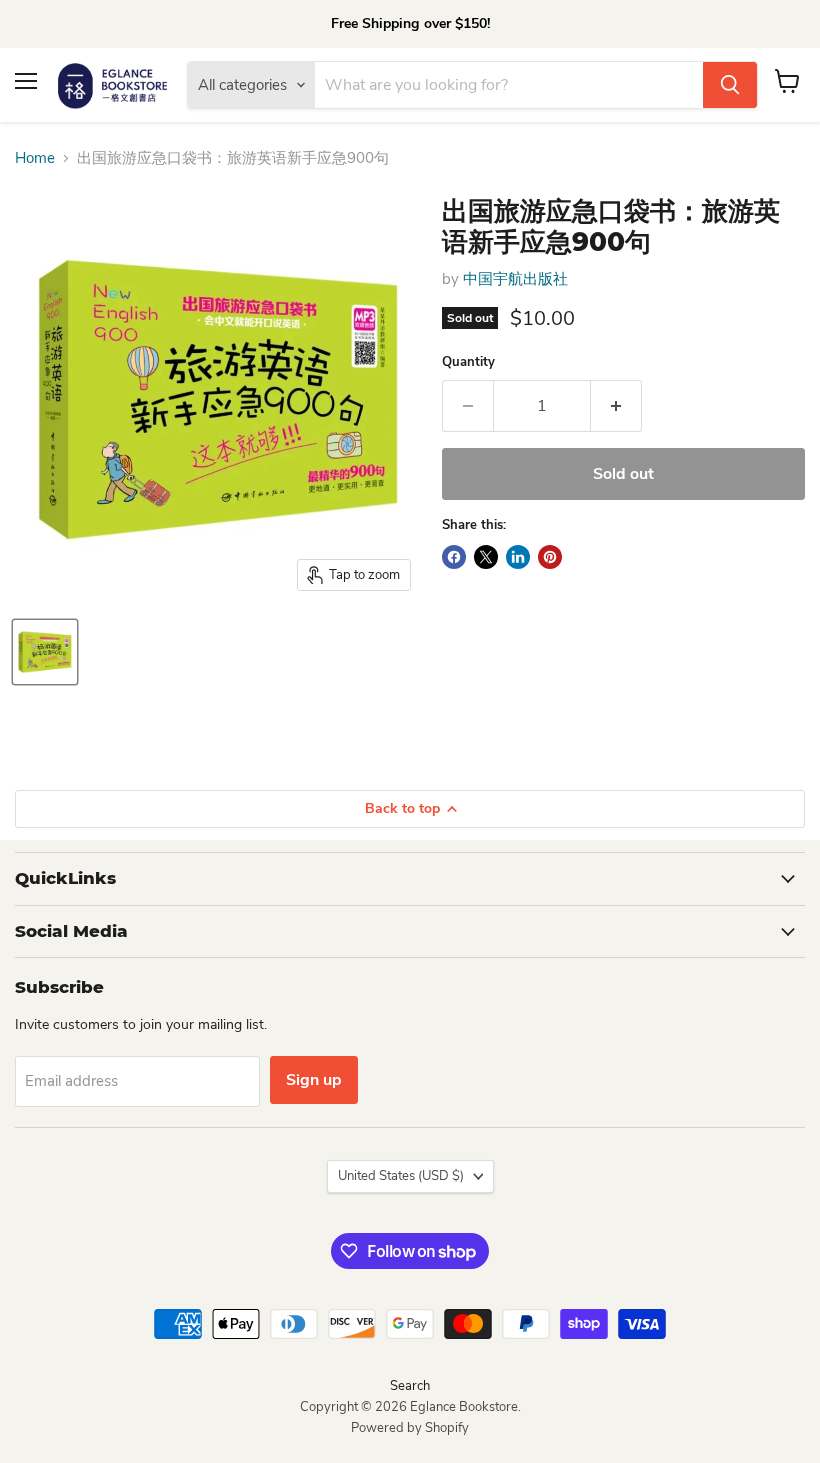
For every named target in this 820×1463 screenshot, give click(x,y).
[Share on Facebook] (454, 557)
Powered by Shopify (410, 1428)
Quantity (468, 362)
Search (410, 1386)
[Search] (730, 85)
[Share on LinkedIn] (518, 557)
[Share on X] (486, 557)
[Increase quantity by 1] (616, 406)
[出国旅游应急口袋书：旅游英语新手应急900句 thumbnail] (45, 652)
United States (401, 1176)
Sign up (314, 1080)
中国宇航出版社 (515, 279)
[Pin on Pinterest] (550, 557)
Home (35, 158)
